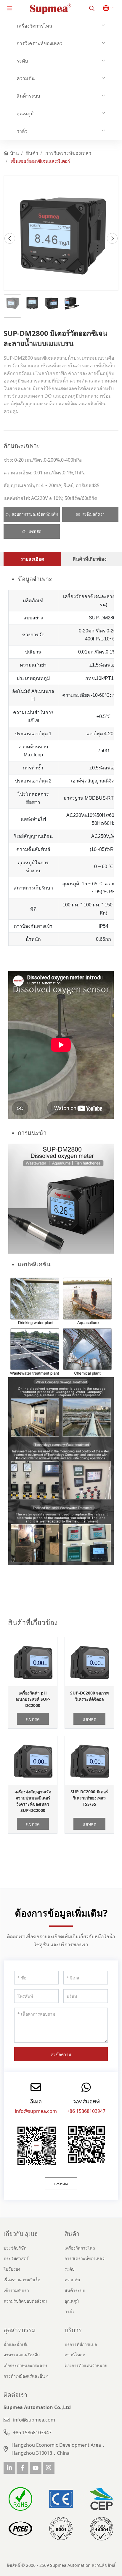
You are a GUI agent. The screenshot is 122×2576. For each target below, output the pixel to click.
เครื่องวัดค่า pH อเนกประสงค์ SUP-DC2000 (33, 1699)
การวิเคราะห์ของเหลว (40, 43)
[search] (92, 8)
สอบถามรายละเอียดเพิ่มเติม (35, 514)
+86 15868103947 (86, 2111)
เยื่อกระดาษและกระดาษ (25, 2365)
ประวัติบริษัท (15, 2248)
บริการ (73, 2330)
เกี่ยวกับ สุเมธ (21, 2234)
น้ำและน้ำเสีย (16, 2344)
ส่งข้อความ (61, 2054)
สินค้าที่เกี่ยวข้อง (90, 559)
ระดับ (22, 61)
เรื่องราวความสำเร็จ (22, 2280)
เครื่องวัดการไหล (34, 26)
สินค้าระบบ (28, 96)
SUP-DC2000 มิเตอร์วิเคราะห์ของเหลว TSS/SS (89, 1798)
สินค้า (72, 2234)
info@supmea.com (36, 2111)
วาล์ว (22, 131)
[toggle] (10, 8)
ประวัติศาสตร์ (16, 2258)
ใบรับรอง (12, 2269)
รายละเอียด (32, 559)
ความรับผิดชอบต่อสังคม (25, 2301)
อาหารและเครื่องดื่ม (22, 2355)
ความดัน (26, 78)
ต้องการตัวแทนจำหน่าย (86, 2365)
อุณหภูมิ (25, 114)
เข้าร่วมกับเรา (16, 2290)
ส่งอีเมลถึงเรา (93, 514)
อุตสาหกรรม (20, 2330)
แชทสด (35, 531)
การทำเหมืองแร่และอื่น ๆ (26, 2376)
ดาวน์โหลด (75, 2355)
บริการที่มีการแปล (81, 2344)
